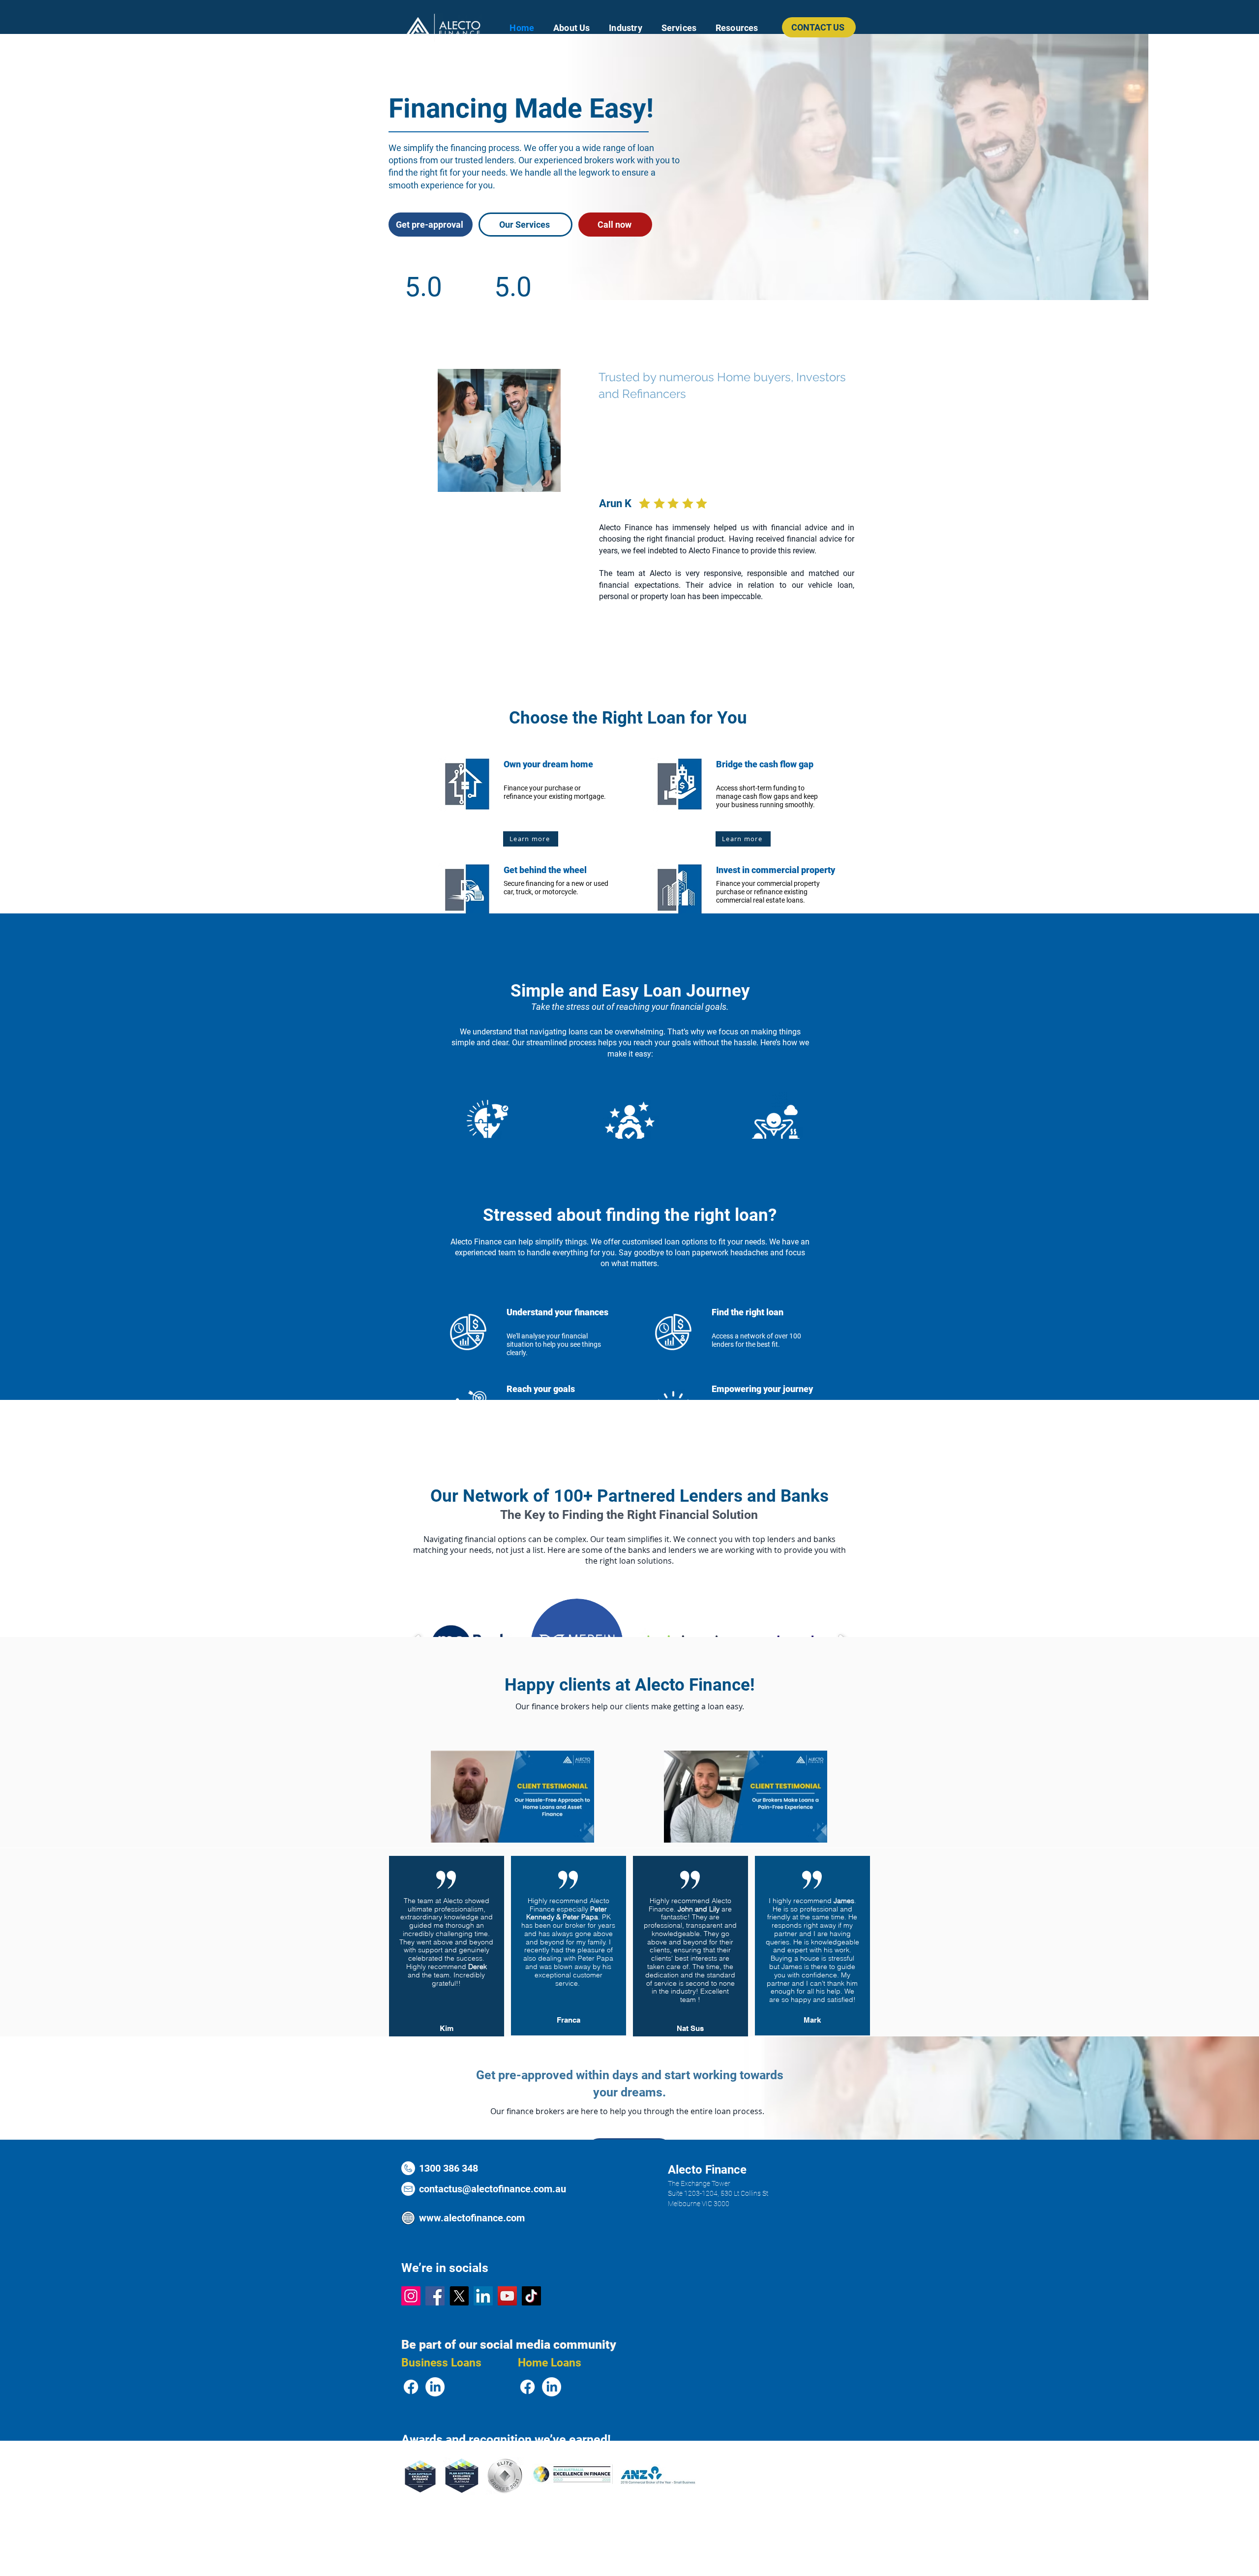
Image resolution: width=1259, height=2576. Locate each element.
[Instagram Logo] (411, 2296)
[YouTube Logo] (507, 2296)
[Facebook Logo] (435, 2296)
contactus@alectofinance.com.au (493, 2189)
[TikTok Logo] (531, 2296)
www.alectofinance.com (472, 2218)
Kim (447, 2028)
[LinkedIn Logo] (483, 2296)
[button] (626, 28)
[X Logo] (459, 2296)
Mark (812, 2020)
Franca (569, 2020)
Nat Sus (690, 2028)
